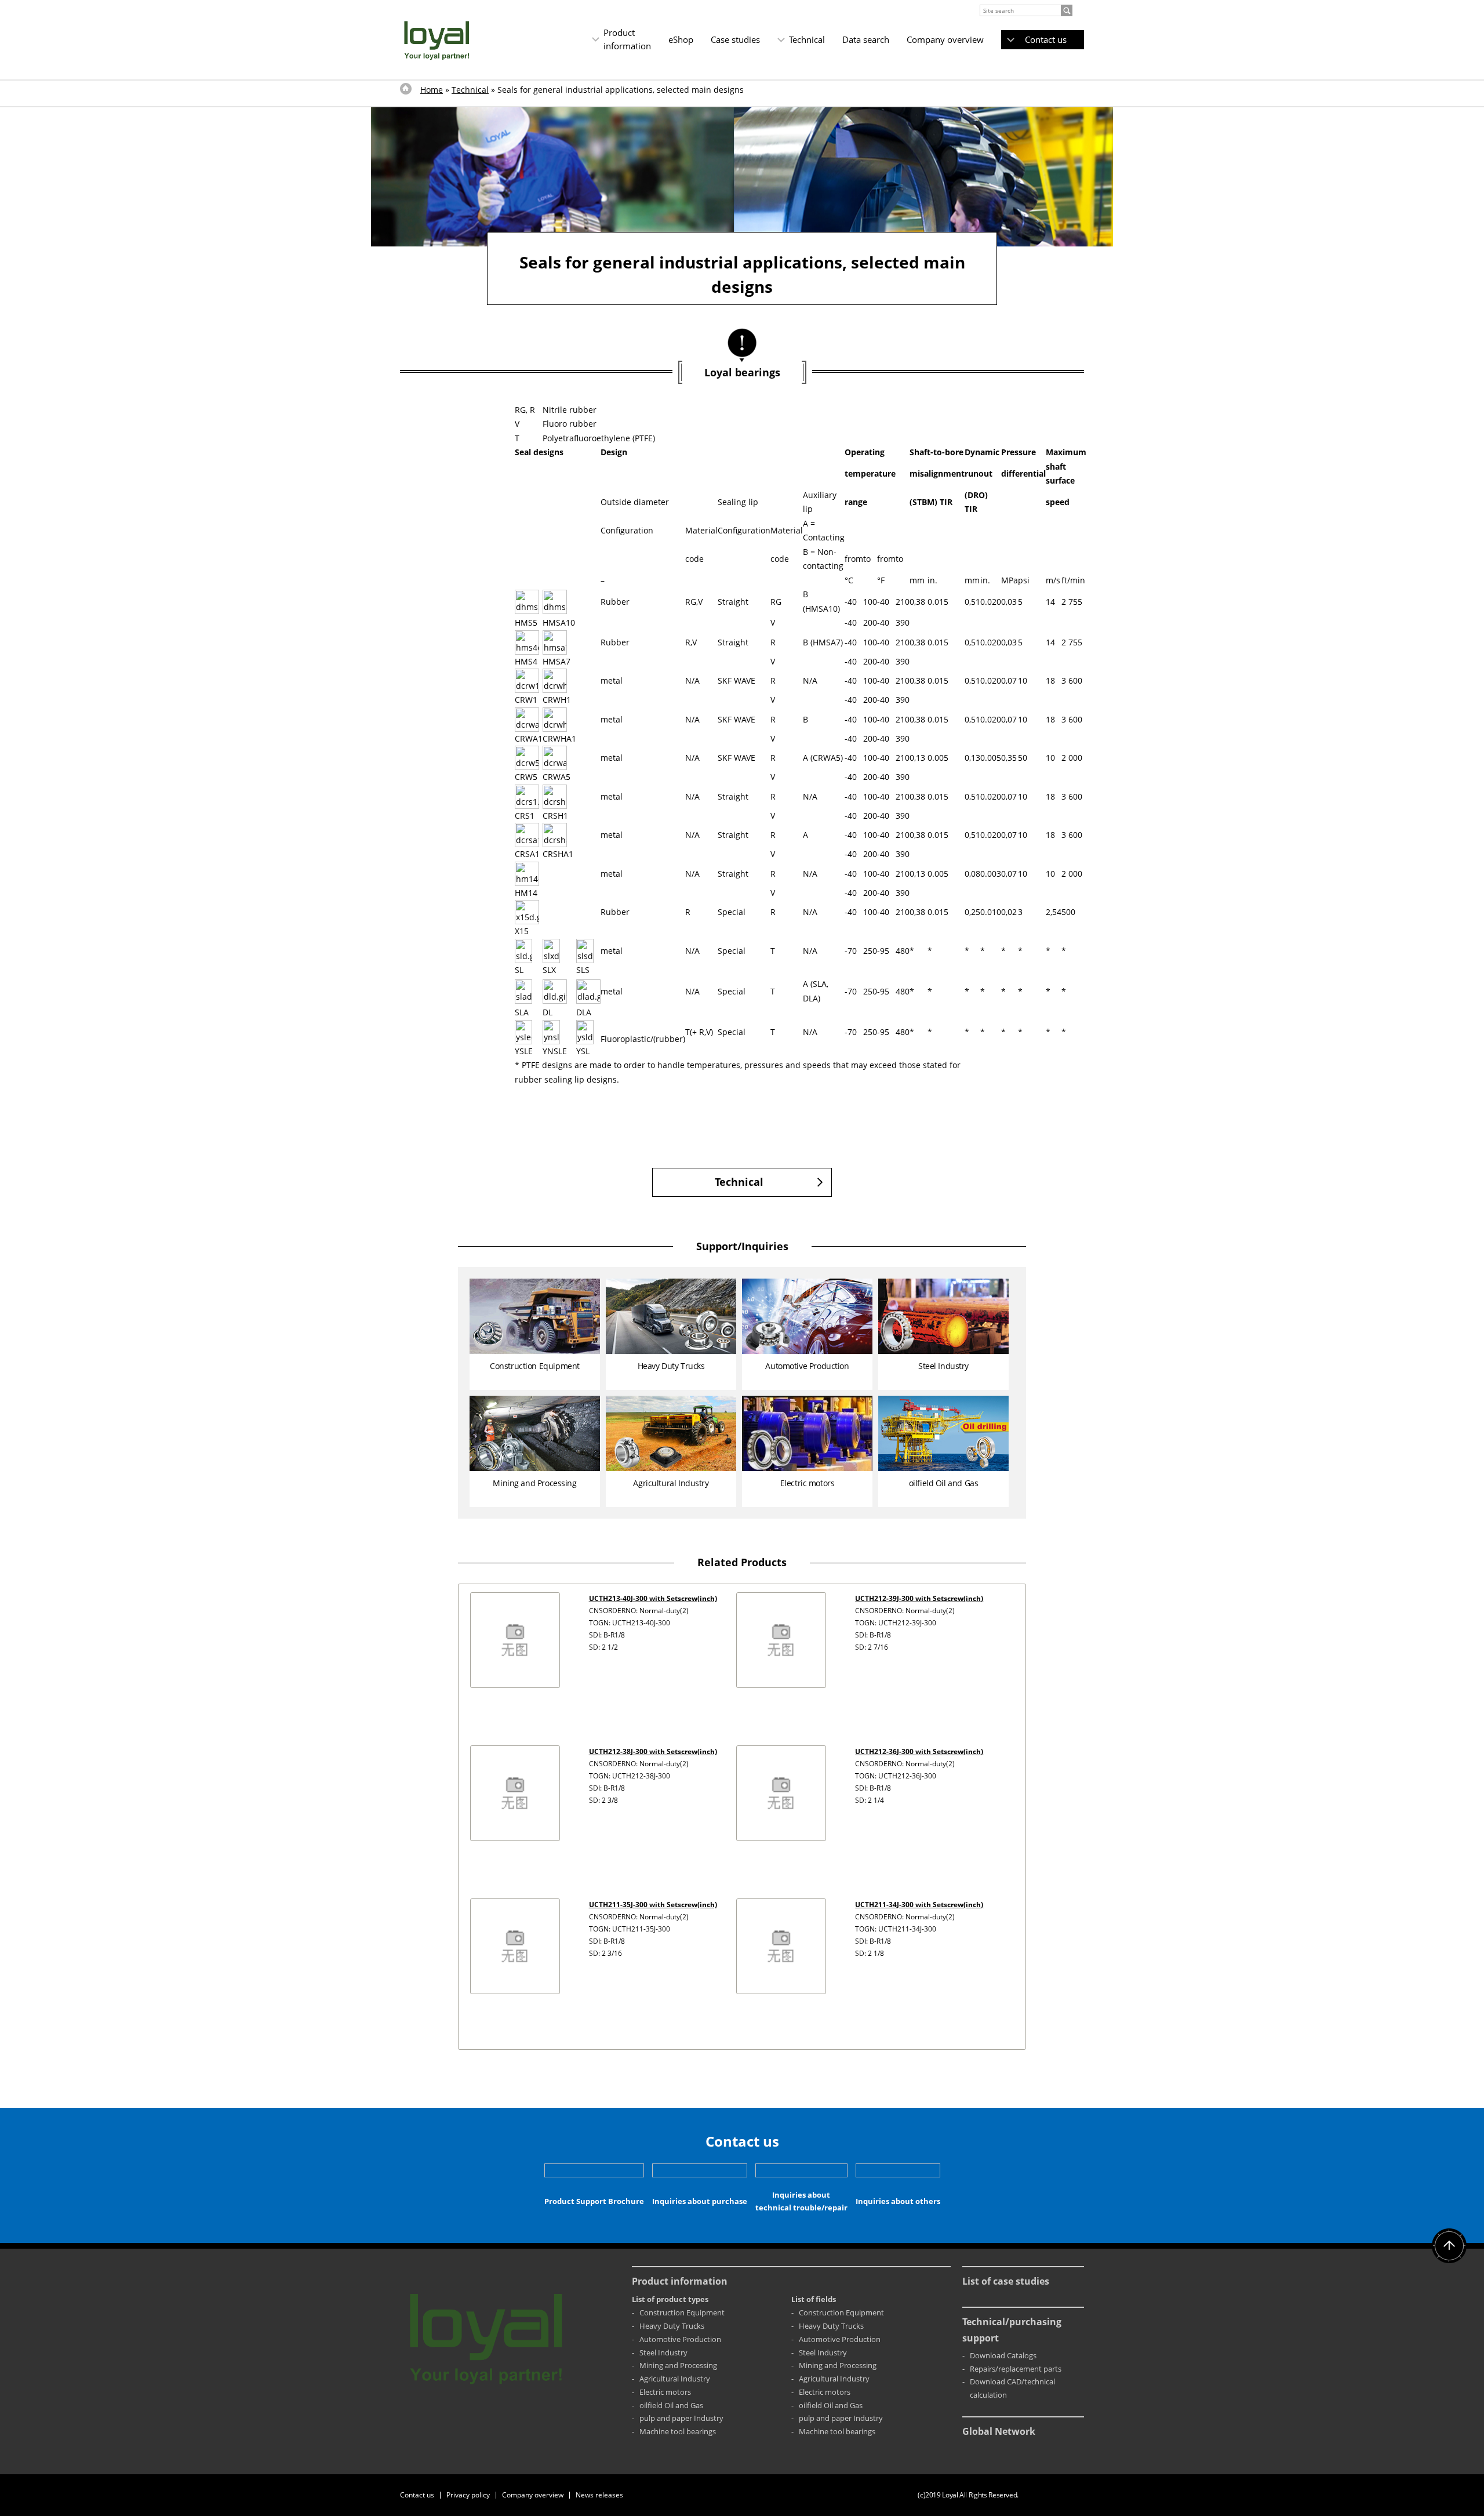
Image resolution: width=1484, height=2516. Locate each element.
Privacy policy (468, 2495)
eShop (681, 39)
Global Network (999, 2431)
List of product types (670, 2299)
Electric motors (665, 2392)
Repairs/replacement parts (1016, 2369)
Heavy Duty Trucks (672, 2326)
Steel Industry (663, 2352)
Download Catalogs (1003, 2355)
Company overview (945, 39)
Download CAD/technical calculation (1012, 2388)
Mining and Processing (678, 2365)
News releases (599, 2495)
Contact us (1046, 39)
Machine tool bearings (678, 2431)
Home (432, 90)
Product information (627, 39)
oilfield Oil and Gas (671, 2405)
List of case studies (1006, 2281)
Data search (866, 39)
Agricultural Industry (675, 2379)
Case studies (735, 39)
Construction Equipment (682, 2312)
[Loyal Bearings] (437, 40)
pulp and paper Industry (681, 2418)
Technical (807, 39)
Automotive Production (680, 2339)
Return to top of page (1449, 2246)
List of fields (814, 2299)
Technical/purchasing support (1012, 2330)
